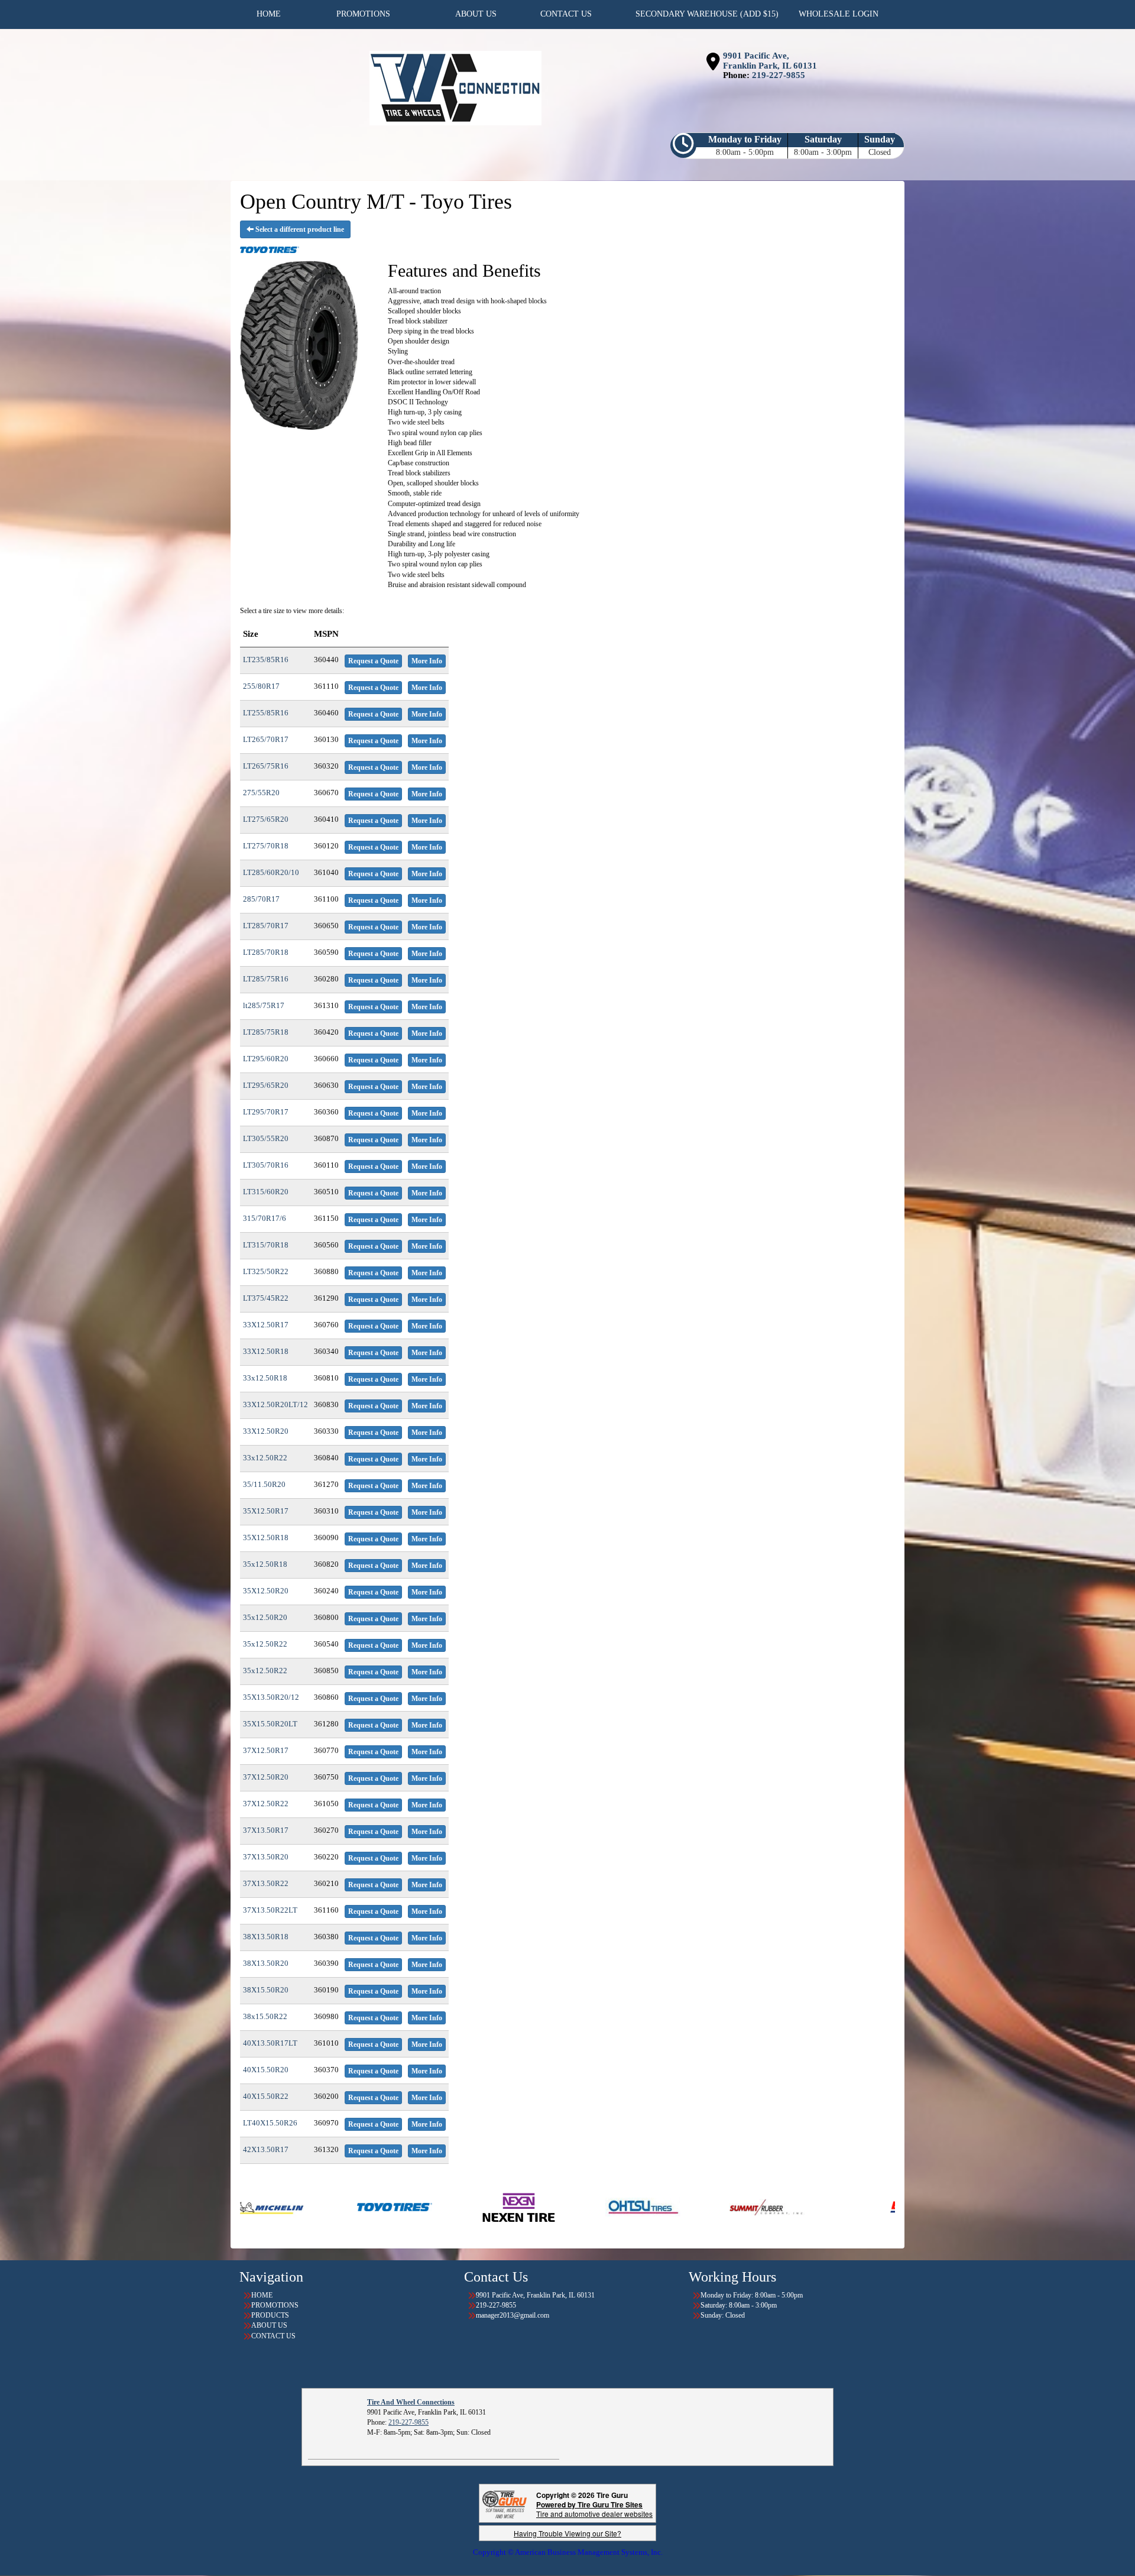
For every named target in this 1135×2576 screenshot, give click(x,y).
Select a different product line (299, 229)
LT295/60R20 (266, 1059)
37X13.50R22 (266, 1883)
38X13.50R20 (266, 1963)
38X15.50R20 (266, 1990)
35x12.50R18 (265, 1564)
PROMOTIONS (275, 2305)
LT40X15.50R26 (270, 2123)
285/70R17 (261, 899)
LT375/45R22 (266, 1298)
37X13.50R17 (266, 1830)
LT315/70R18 (266, 1245)
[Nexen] (291, 2206)
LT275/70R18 (266, 846)
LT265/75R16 (266, 766)
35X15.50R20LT (270, 1724)
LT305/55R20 (266, 1138)
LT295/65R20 (266, 1085)
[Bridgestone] (824, 2206)
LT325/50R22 (266, 1271)
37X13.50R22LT (270, 1910)
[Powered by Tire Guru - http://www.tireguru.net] (505, 2504)
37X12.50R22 (266, 1804)
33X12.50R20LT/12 (275, 1404)
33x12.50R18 (265, 1378)
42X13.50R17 (266, 2149)
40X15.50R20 (266, 2070)
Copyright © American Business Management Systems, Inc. (568, 2552)
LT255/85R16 (266, 713)
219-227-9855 (779, 75)
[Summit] (539, 2206)
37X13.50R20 (266, 1857)
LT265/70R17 (266, 739)
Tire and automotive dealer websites (594, 2509)
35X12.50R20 (266, 1591)
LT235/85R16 (266, 660)
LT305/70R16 (266, 1165)
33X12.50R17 (266, 1325)
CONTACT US (273, 2336)
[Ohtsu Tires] (415, 2206)
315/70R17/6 (265, 1218)
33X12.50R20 (266, 1431)
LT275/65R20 (266, 819)
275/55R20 (261, 793)
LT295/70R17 (266, 1112)
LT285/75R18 (266, 1032)
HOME (262, 2295)
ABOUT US (269, 2325)
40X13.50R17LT (270, 2043)
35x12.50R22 (265, 1644)
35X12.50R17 (266, 1511)
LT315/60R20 (266, 1192)
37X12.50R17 (266, 1750)
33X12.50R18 (266, 1351)
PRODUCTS (270, 2315)
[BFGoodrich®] (700, 2206)
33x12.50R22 (265, 1458)
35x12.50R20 (265, 1617)
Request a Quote (373, 661)
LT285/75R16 (266, 979)
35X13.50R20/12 (271, 1697)
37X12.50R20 (266, 1777)
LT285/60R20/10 (271, 872)
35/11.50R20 (264, 1484)
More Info (427, 661)
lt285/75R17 (264, 1005)
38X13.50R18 (266, 1937)
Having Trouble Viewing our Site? (567, 2533)
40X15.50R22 (266, 2096)
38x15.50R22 (265, 2016)
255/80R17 (261, 686)
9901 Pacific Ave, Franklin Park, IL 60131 (770, 61)
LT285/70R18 (266, 952)
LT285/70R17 (266, 926)
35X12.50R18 (266, 1538)
